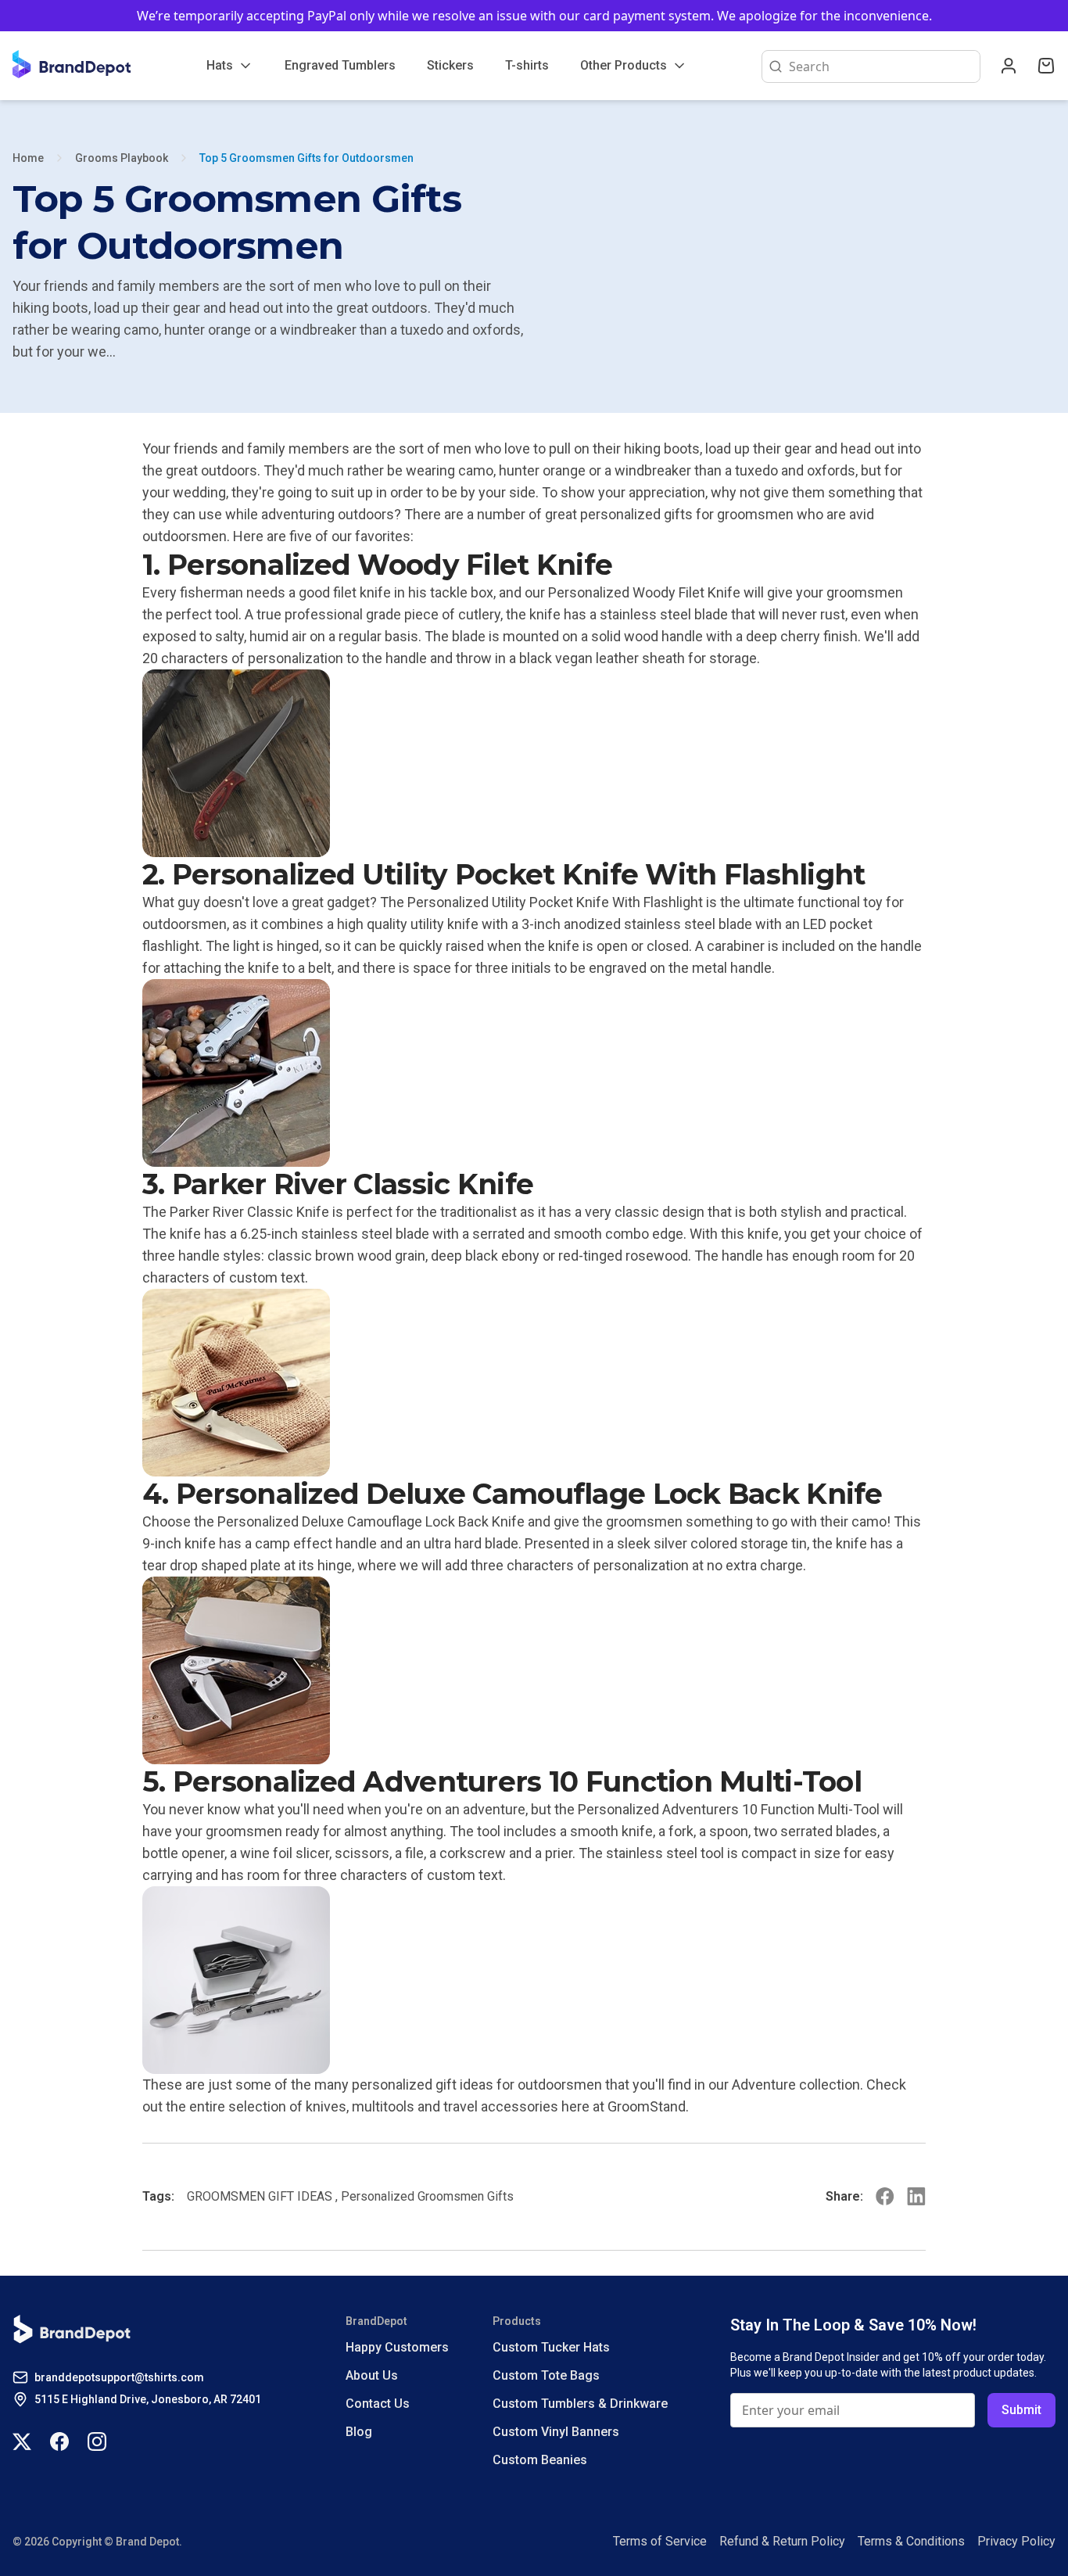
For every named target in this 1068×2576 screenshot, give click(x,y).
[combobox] (881, 66)
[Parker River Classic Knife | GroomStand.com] (534, 1383)
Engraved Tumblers (340, 65)
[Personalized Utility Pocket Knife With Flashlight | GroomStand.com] (534, 1073)
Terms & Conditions (911, 2541)
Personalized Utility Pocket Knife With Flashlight (555, 902)
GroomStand (647, 2106)
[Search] (772, 66)
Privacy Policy (1016, 2541)
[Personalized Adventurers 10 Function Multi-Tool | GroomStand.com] (534, 1980)
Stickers (450, 65)
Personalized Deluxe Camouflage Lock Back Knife (371, 1521)
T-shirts (527, 65)
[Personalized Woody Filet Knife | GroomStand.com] (534, 763)
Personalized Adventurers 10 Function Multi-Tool (729, 1809)
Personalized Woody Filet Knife (644, 592)
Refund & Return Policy (782, 2541)
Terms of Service (660, 2541)
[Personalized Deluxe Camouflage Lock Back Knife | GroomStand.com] (534, 1670)
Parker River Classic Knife (249, 1212)
